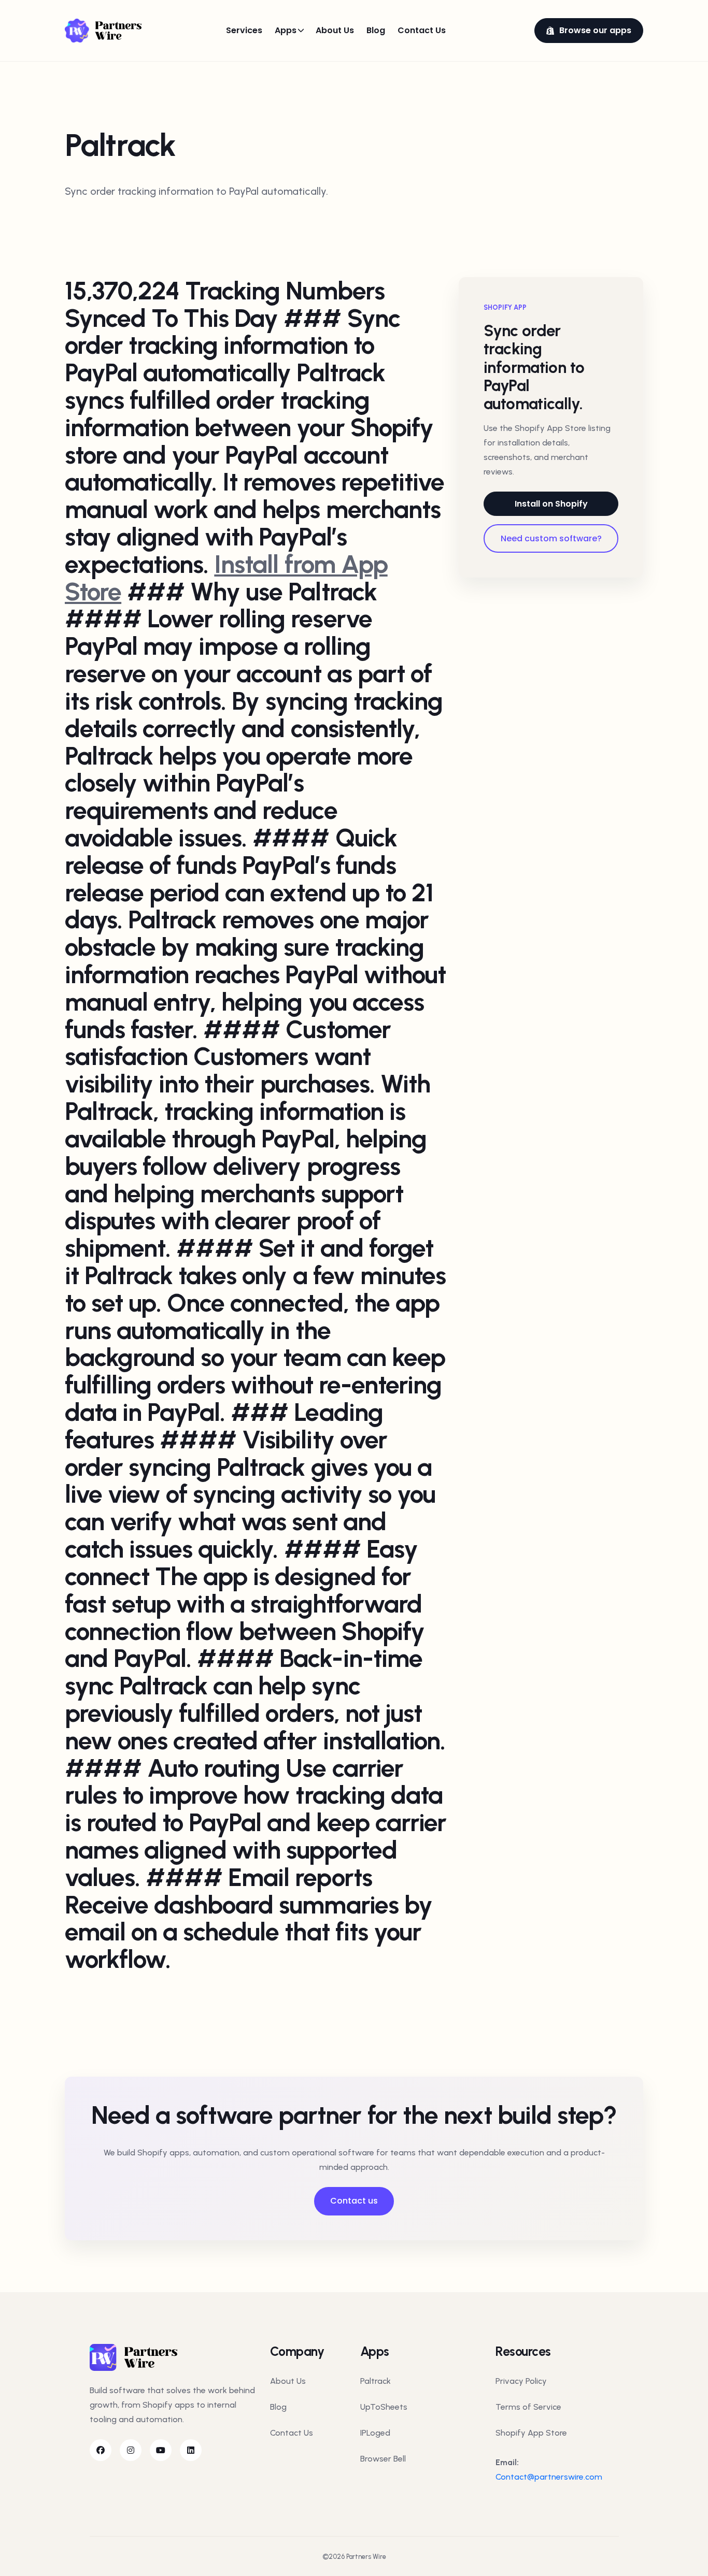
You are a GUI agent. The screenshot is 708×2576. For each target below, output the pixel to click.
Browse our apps (595, 30)
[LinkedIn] (191, 2450)
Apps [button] (286, 30)
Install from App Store (226, 578)
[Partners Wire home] (103, 30)
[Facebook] (101, 2450)
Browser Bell (383, 2459)
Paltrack (376, 2381)
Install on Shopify (551, 504)
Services (244, 30)
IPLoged (375, 2433)
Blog (376, 30)
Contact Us (422, 30)
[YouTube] (161, 2450)
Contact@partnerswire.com (549, 2477)
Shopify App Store (531, 2433)
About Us (335, 30)
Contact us (354, 2201)
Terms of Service (528, 2407)
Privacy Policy (521, 2381)
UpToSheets (384, 2407)
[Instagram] (131, 2450)
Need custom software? (551, 538)
